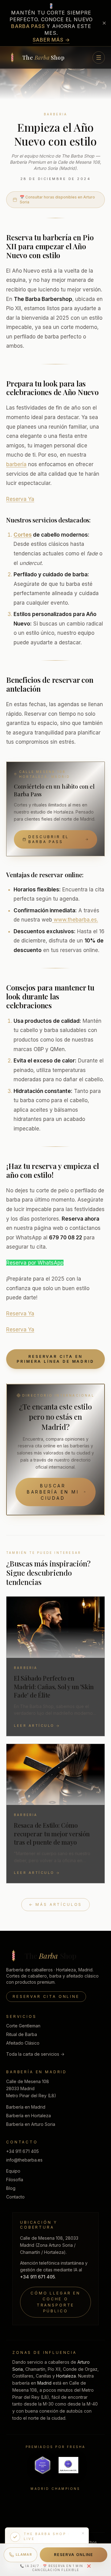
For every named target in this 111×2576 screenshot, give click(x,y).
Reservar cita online (46, 1996)
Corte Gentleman (23, 2026)
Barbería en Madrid (26, 2107)
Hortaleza (66, 2376)
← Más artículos (56, 1904)
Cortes (23, 535)
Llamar (24, 2554)
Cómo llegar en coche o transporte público (55, 2302)
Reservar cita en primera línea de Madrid (55, 1359)
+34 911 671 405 (23, 2151)
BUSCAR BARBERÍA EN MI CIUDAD (53, 1492)
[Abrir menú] (99, 58)
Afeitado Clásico (23, 2043)
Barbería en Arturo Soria (31, 2124)
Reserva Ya (20, 499)
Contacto (15, 2197)
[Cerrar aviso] (104, 23)
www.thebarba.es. (75, 920)
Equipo (13, 2171)
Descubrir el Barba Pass (49, 839)
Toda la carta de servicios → (35, 2054)
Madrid (44, 2383)
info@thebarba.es (24, 2160)
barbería (16, 464)
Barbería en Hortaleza (29, 2116)
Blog (11, 2188)
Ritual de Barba (22, 2034)
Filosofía (15, 2180)
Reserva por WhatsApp (35, 1263)
